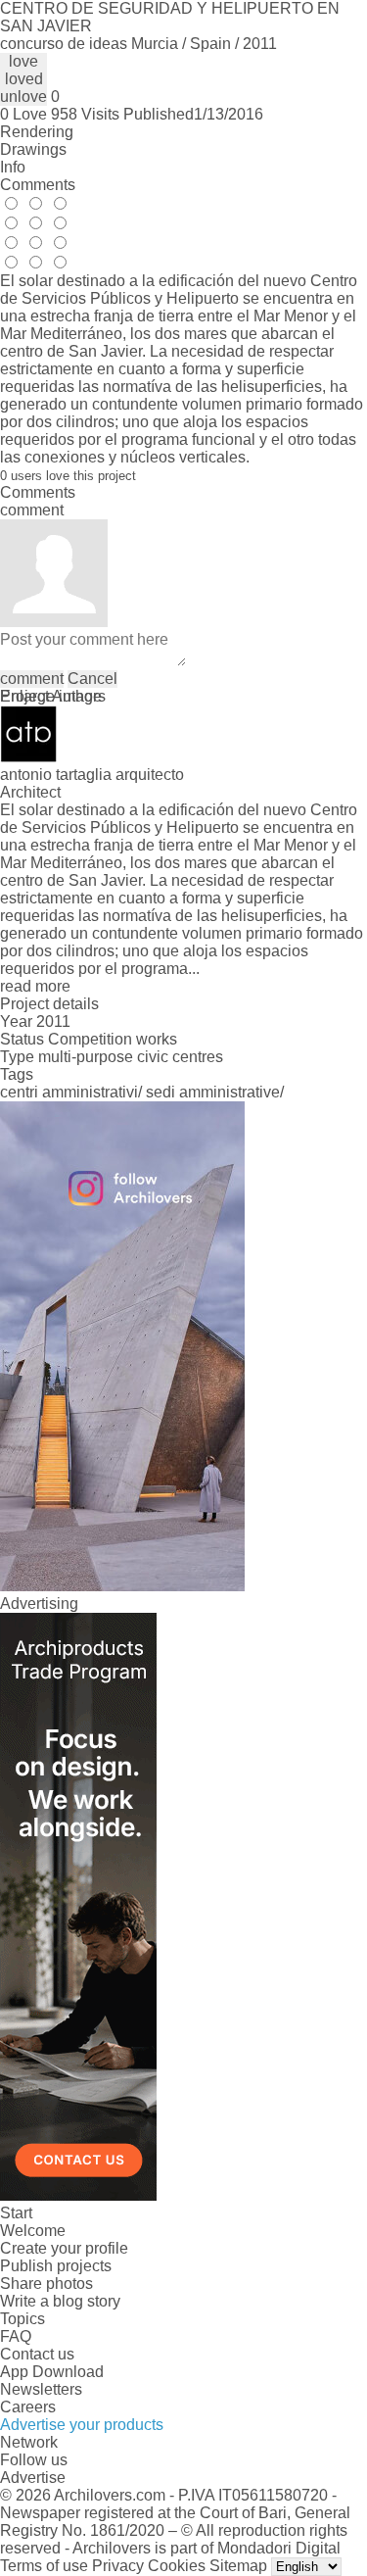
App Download (52, 2372)
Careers (28, 2407)
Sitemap (238, 2566)
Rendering (37, 132)
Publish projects (56, 2266)
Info (13, 167)
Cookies (177, 2566)
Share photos (46, 2284)
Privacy (118, 2566)
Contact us (37, 2354)
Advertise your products (82, 2425)
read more (35, 986)
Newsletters (41, 2389)
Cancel (92, 679)
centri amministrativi (69, 1092)
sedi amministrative (213, 1092)
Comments (38, 185)
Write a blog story (60, 2301)
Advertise (33, 2478)
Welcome (33, 2231)
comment (32, 679)
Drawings (33, 149)
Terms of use (44, 2566)
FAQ (16, 2336)
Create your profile (64, 2248)
